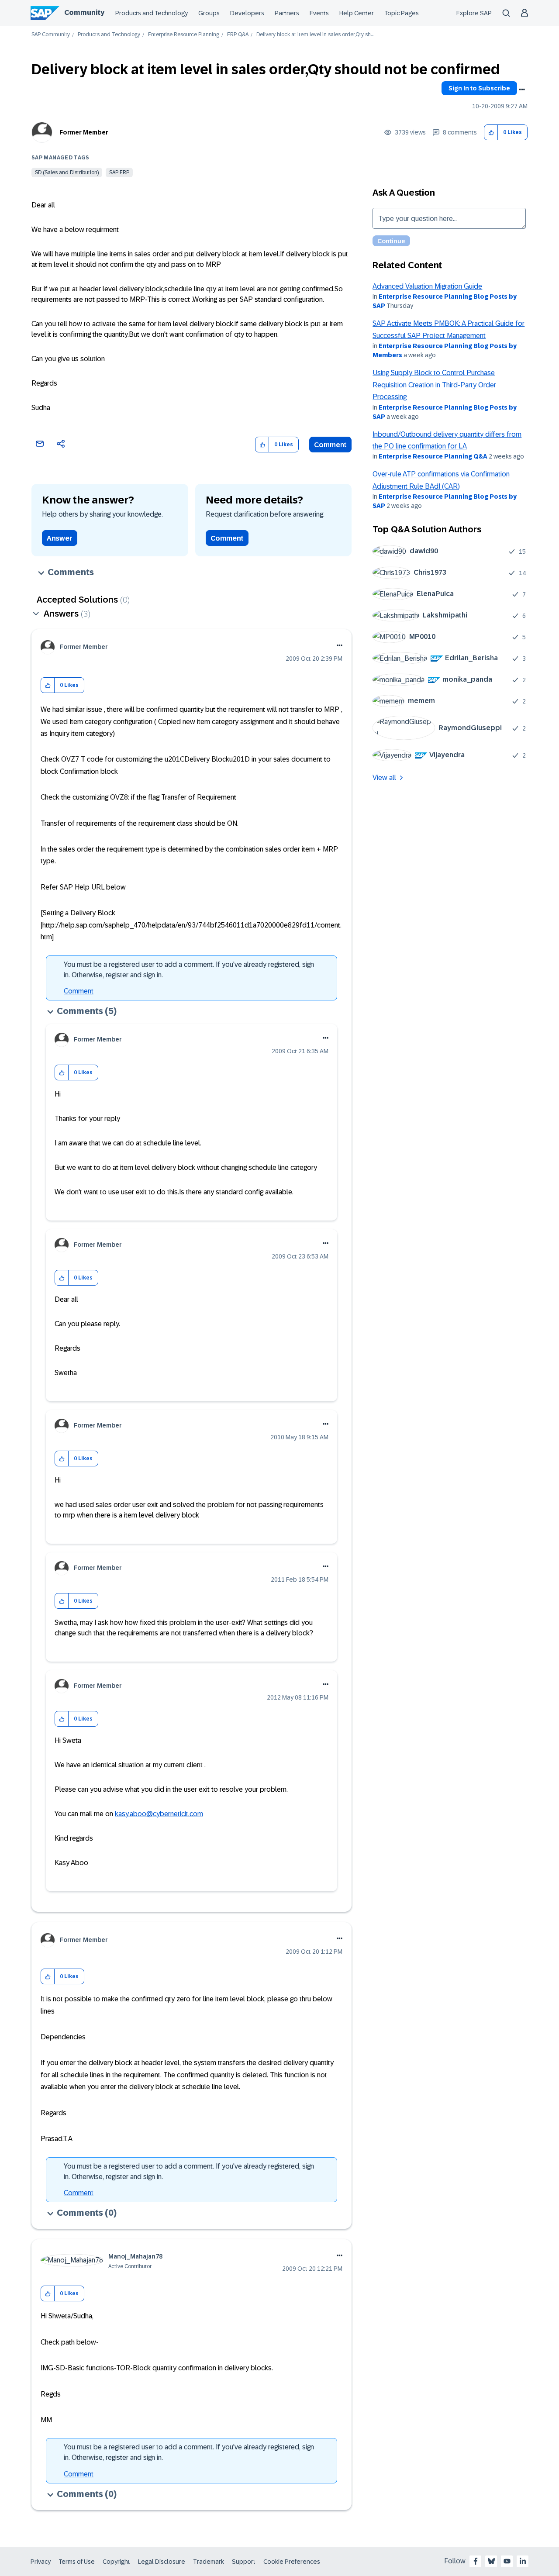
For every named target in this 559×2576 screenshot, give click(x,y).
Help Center (357, 13)
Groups (209, 13)
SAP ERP (119, 172)
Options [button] (522, 90)
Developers (247, 13)
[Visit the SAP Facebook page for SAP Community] (476, 2561)
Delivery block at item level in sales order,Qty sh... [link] (315, 35)
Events (319, 13)
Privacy (41, 2562)
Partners (287, 13)
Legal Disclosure (162, 2562)
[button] (491, 133)
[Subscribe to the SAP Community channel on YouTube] (507, 2561)
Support (244, 2562)
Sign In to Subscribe (479, 88)
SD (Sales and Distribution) (67, 172)
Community (84, 12)
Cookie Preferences (292, 2562)
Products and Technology (152, 13)
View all (384, 778)
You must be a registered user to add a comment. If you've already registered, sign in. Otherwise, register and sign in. (189, 970)
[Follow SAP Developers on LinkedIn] (523, 2561)
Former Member (84, 132)
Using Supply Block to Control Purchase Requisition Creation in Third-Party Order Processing (434, 385)
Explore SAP (474, 13)
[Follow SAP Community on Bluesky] (491, 2561)
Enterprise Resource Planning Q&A (433, 456)
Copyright (116, 2562)
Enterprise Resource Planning (184, 35)
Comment (330, 445)
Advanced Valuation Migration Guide (427, 286)
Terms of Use (77, 2562)
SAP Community (51, 35)
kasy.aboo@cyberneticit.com (159, 1814)
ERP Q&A (238, 35)
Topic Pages (402, 13)
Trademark (209, 2562)
